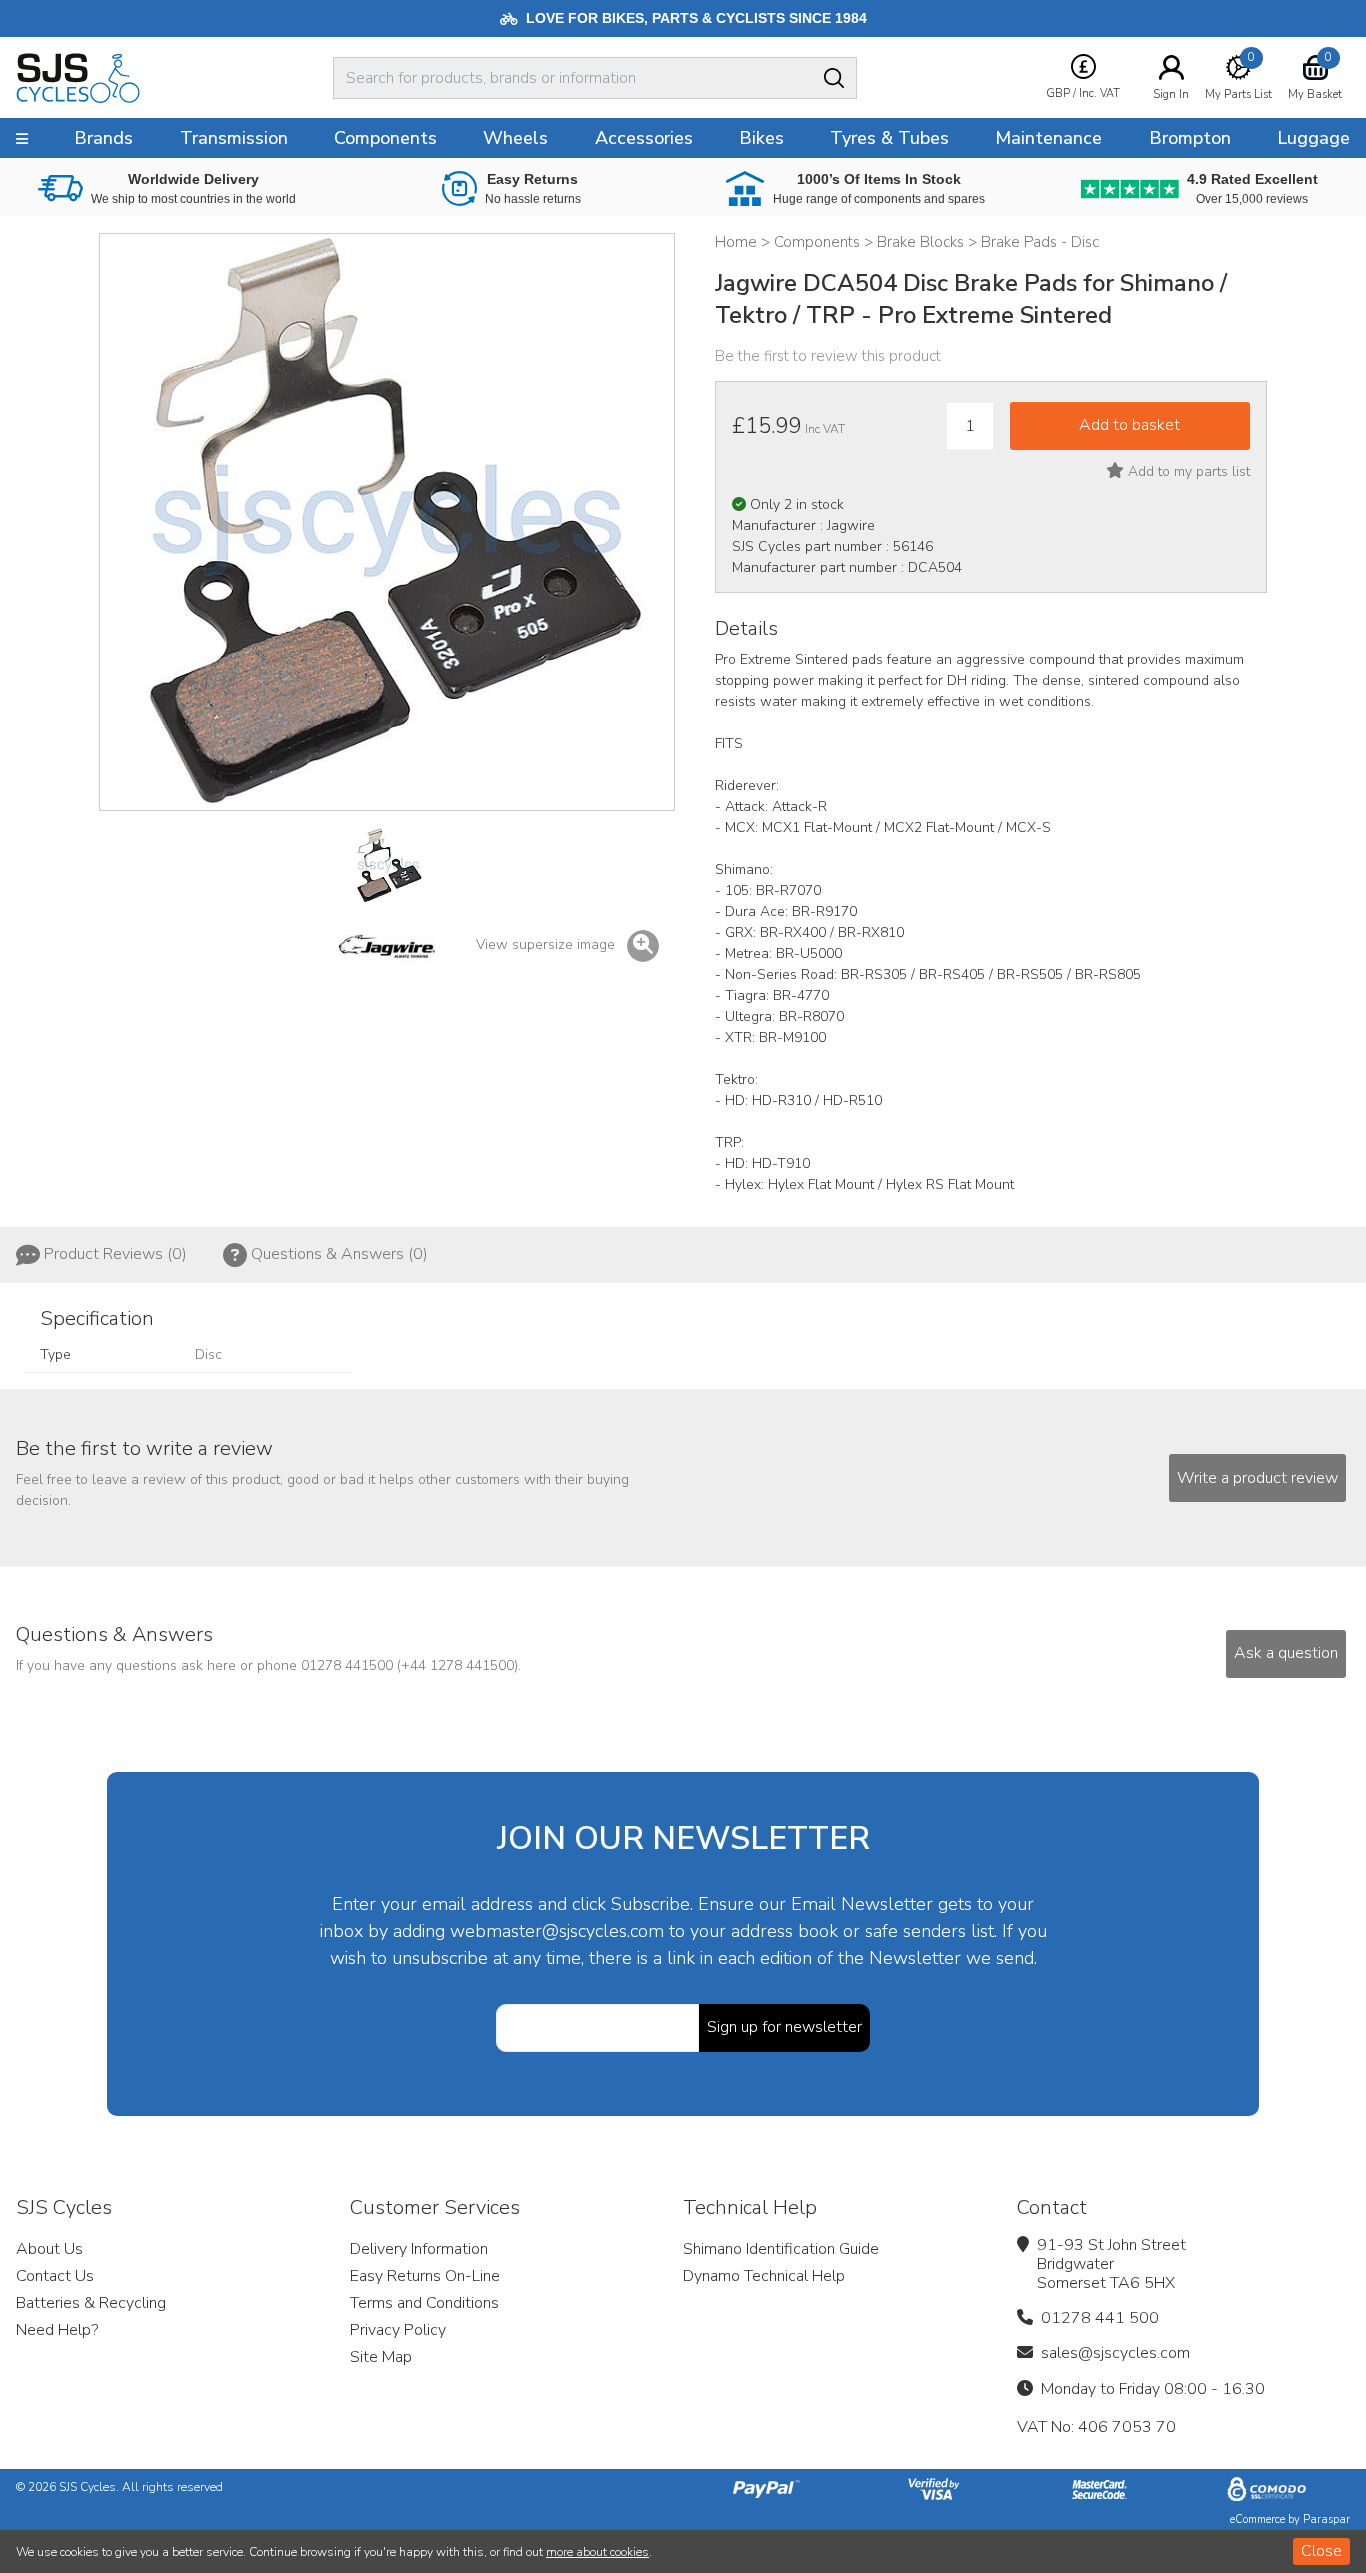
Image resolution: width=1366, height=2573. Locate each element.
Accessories (644, 138)
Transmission (234, 138)
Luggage (1313, 138)
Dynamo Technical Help (764, 2276)
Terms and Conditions (424, 2303)
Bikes (761, 138)
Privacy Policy (398, 2330)
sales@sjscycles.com (1115, 2353)
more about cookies (597, 2552)
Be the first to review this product (828, 356)
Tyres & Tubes (889, 138)
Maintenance (1048, 138)
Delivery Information (419, 2249)
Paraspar (1326, 2519)
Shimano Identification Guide (781, 2249)
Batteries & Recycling (91, 2303)
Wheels (515, 138)
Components (385, 138)
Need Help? (57, 2330)
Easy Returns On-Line (425, 2276)
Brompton (1190, 138)
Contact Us (55, 2276)
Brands (103, 138)
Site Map (381, 2357)
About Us (49, 2249)
